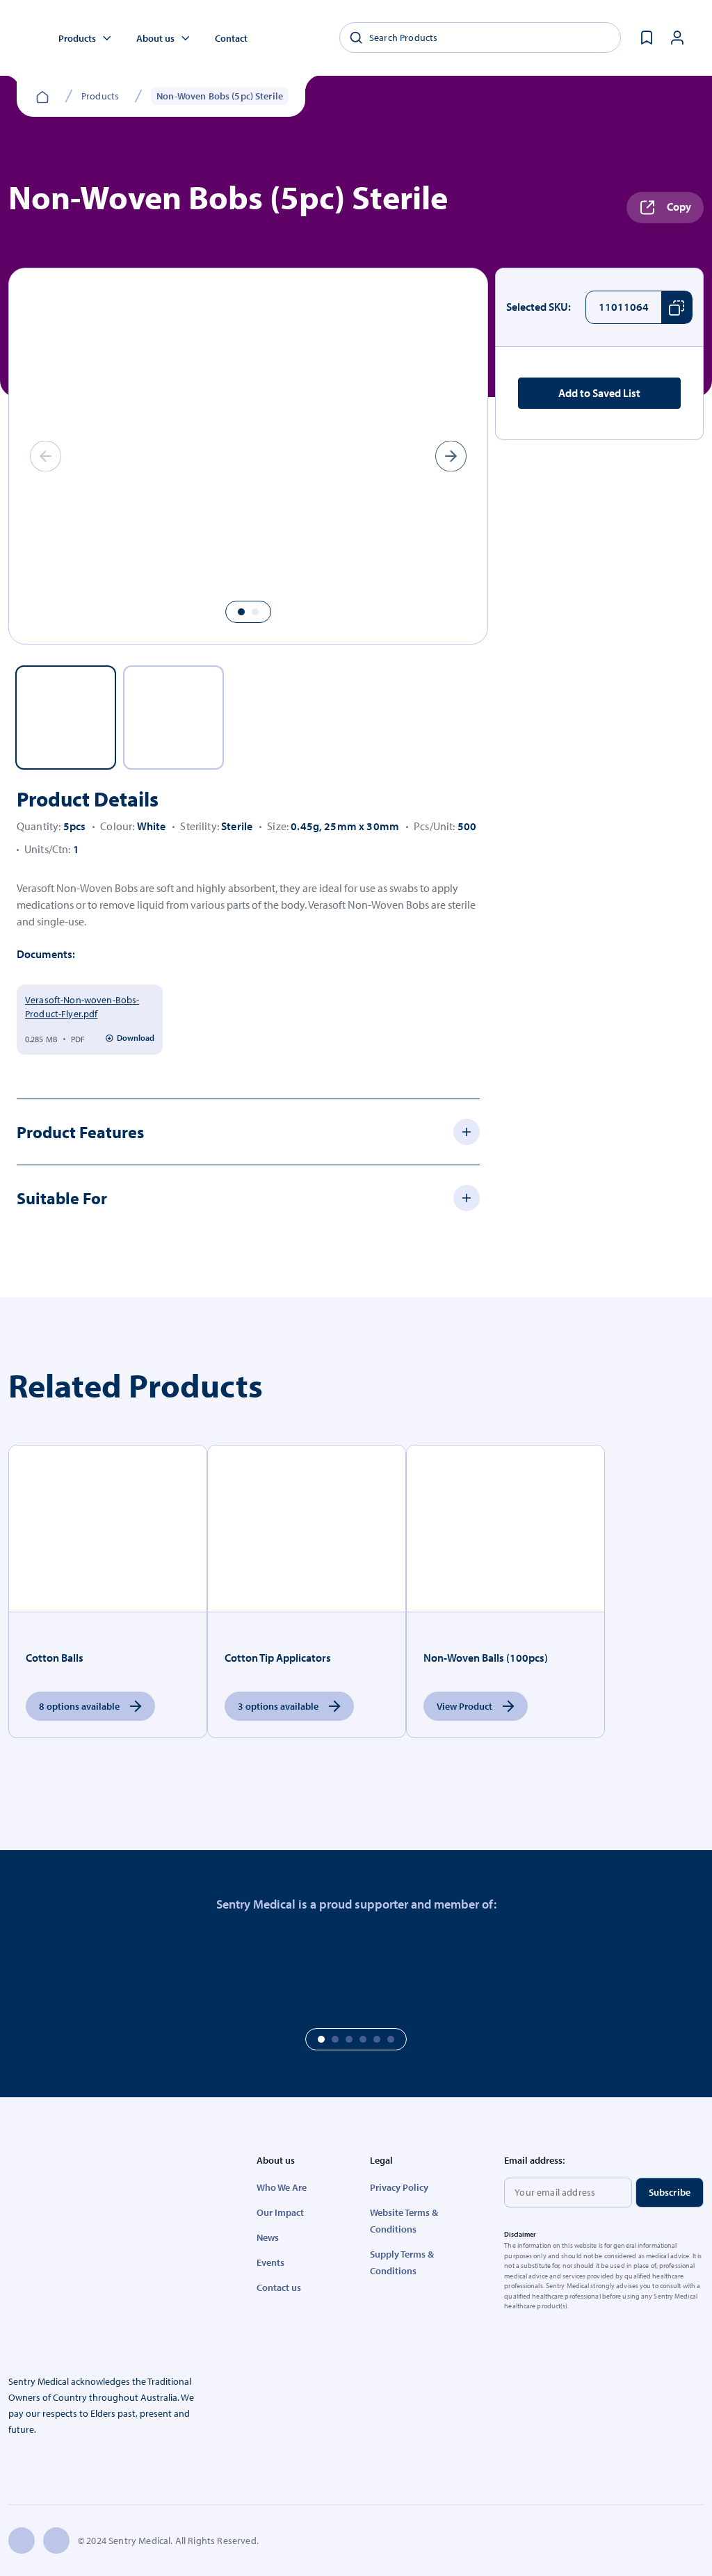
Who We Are (282, 2187)
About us (155, 38)
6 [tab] (391, 2039)
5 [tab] (377, 2039)
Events (270, 2262)
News (268, 2237)
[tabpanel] (248, 456)
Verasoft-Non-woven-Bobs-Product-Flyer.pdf (82, 1007)
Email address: (534, 2160)
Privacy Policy (399, 2187)
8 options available (79, 1706)
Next (472, 456)
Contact (231, 38)
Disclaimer (520, 2234)
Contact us (279, 2287)
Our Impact (280, 2212)
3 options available (278, 1706)
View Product (464, 1706)
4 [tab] (363, 2039)
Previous (25, 456)
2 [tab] (255, 612)
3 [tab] (349, 2039)
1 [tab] (241, 612)
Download (136, 1038)
